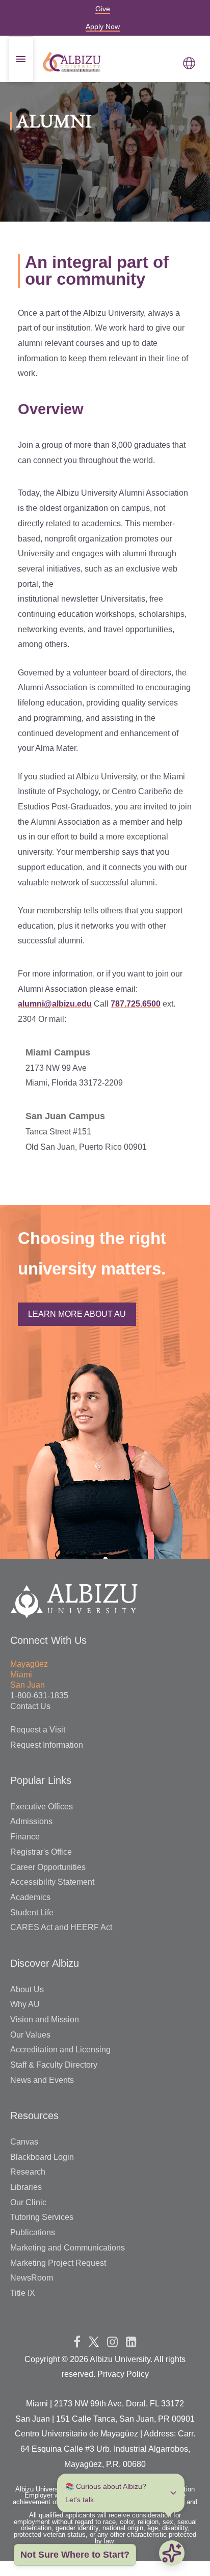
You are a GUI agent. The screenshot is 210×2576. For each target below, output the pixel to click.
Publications (33, 2232)
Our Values (30, 2035)
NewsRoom (32, 2278)
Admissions (31, 1821)
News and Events (42, 2080)
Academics (30, 1897)
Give (103, 9)
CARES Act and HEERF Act (61, 1927)
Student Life (32, 1913)
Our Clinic (28, 2202)
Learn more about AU (77, 1314)
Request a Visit (38, 1730)
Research (28, 2172)
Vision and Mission (45, 2019)
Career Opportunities (48, 1867)
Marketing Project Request (58, 2263)
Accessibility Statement (52, 1882)
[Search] (174, 169)
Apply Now (103, 26)
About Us (27, 1989)
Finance (25, 1837)
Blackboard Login (42, 2157)
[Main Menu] (189, 62)
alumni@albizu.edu (55, 1004)
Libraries (26, 2187)
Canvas (24, 2142)
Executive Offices (42, 1807)
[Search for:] (105, 168)
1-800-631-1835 (39, 1696)
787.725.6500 (136, 1004)
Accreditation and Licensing (60, 2050)
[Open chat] (172, 2553)
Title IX (23, 2293)
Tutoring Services (42, 2217)
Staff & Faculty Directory (54, 2065)
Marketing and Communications (68, 2248)
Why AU (25, 2004)
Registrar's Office (41, 1852)
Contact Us (30, 1706)
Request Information (47, 1745)
